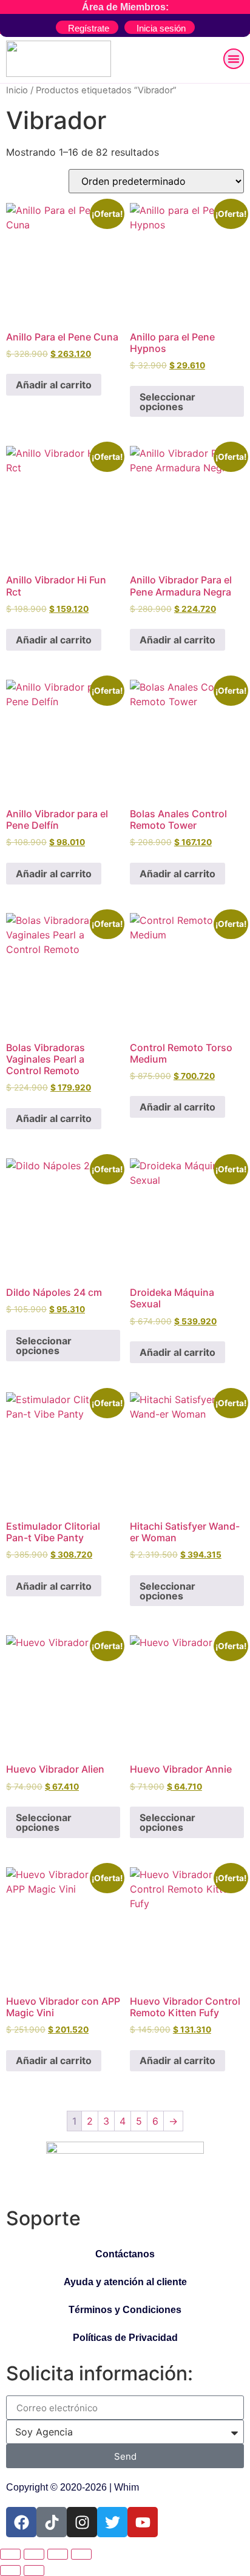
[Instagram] (82, 2522)
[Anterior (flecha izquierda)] (10, 2571)
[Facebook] (21, 2522)
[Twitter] (112, 2522)
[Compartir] (58, 2554)
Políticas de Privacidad (125, 2338)
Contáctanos (125, 2254)
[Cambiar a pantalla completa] (34, 2554)
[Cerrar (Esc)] (81, 2554)
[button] (234, 59)
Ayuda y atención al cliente (125, 2282)
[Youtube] (143, 2522)
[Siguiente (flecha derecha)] (34, 2571)
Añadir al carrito (54, 385)
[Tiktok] (52, 2522)
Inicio (17, 90)
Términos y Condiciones (125, 2310)
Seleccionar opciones (167, 402)
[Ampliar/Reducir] (10, 2554)
